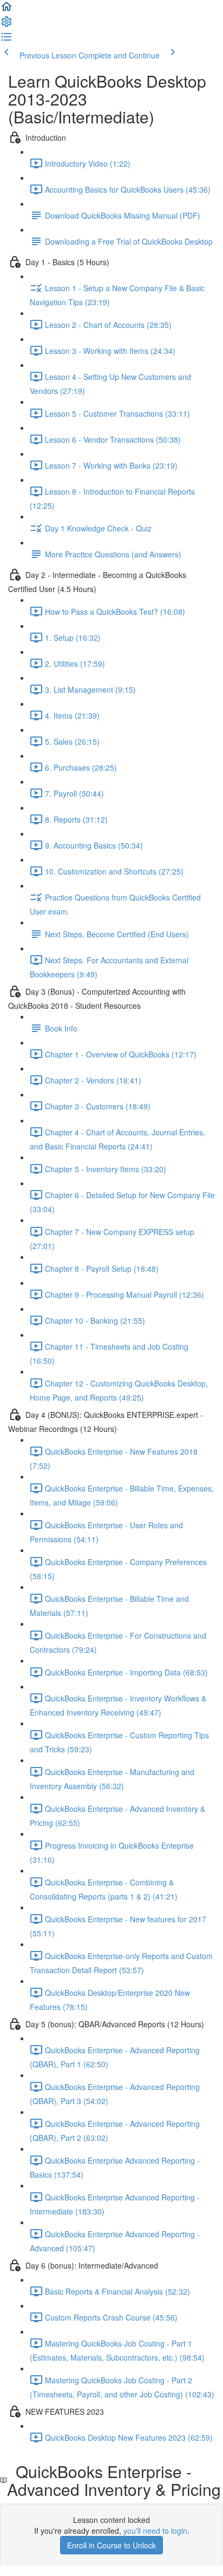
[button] (6, 10)
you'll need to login (155, 2531)
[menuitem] (6, 25)
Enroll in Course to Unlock (111, 2545)
